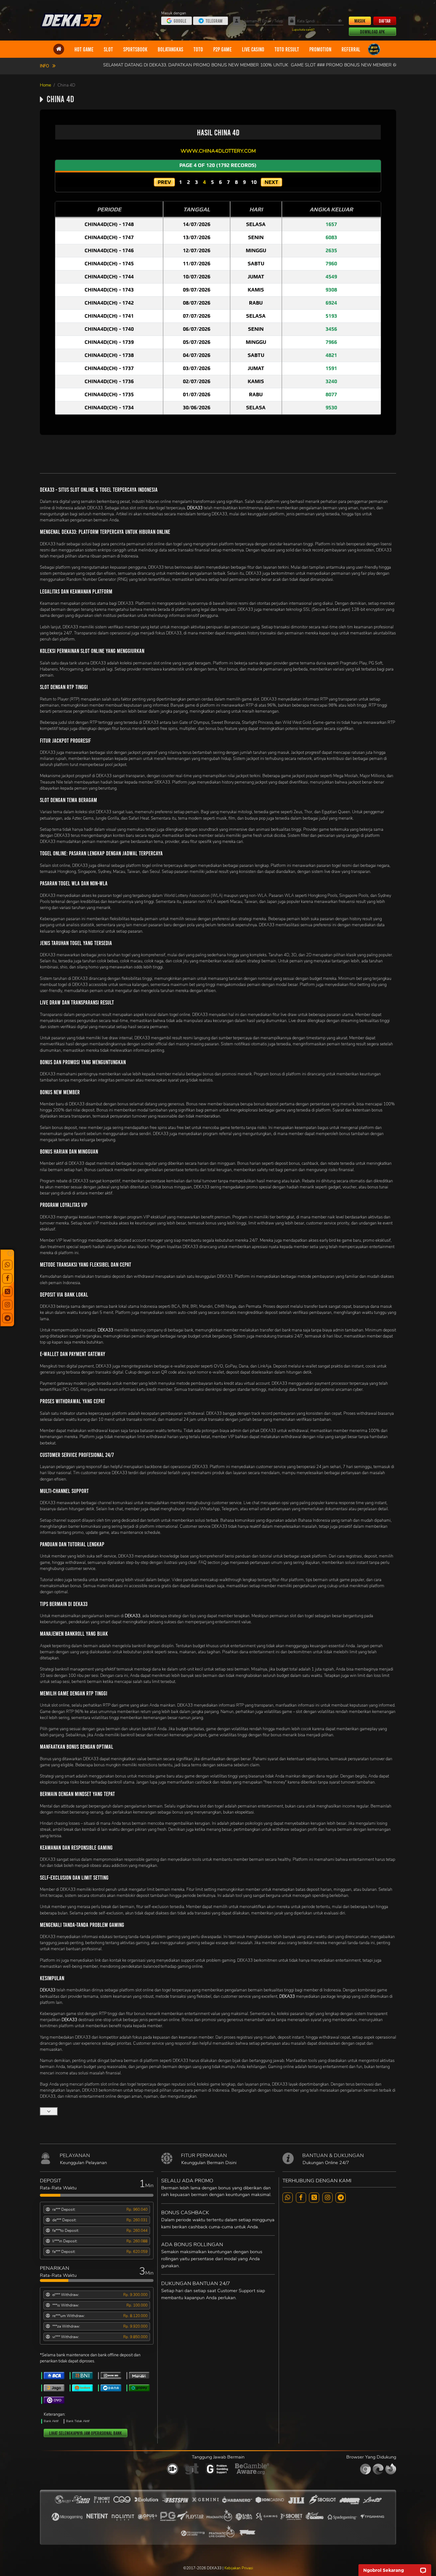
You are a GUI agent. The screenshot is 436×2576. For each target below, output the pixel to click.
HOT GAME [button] (84, 49)
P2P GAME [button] (222, 49)
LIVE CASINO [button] (253, 49)
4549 (331, 277)
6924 (331, 303)
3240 (331, 381)
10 (254, 182)
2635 (331, 250)
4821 (331, 355)
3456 (331, 329)
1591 (331, 368)
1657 (331, 224)
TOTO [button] (198, 49)
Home (45, 85)
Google (180, 21)
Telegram (214, 21)
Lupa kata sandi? (303, 30)
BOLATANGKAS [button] (170, 49)
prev (164, 182)
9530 (331, 408)
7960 (331, 264)
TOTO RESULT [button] (287, 49)
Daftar (385, 21)
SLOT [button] (108, 49)
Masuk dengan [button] (174, 13)
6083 (331, 237)
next (271, 182)
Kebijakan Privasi (239, 2568)
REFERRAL (351, 49)
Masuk (360, 21)
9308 (331, 290)
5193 (331, 316)
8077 (331, 394)
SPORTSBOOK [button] (135, 49)
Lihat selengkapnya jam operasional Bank (86, 2433)
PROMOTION (320, 49)
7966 (331, 342)
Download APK (372, 32)
